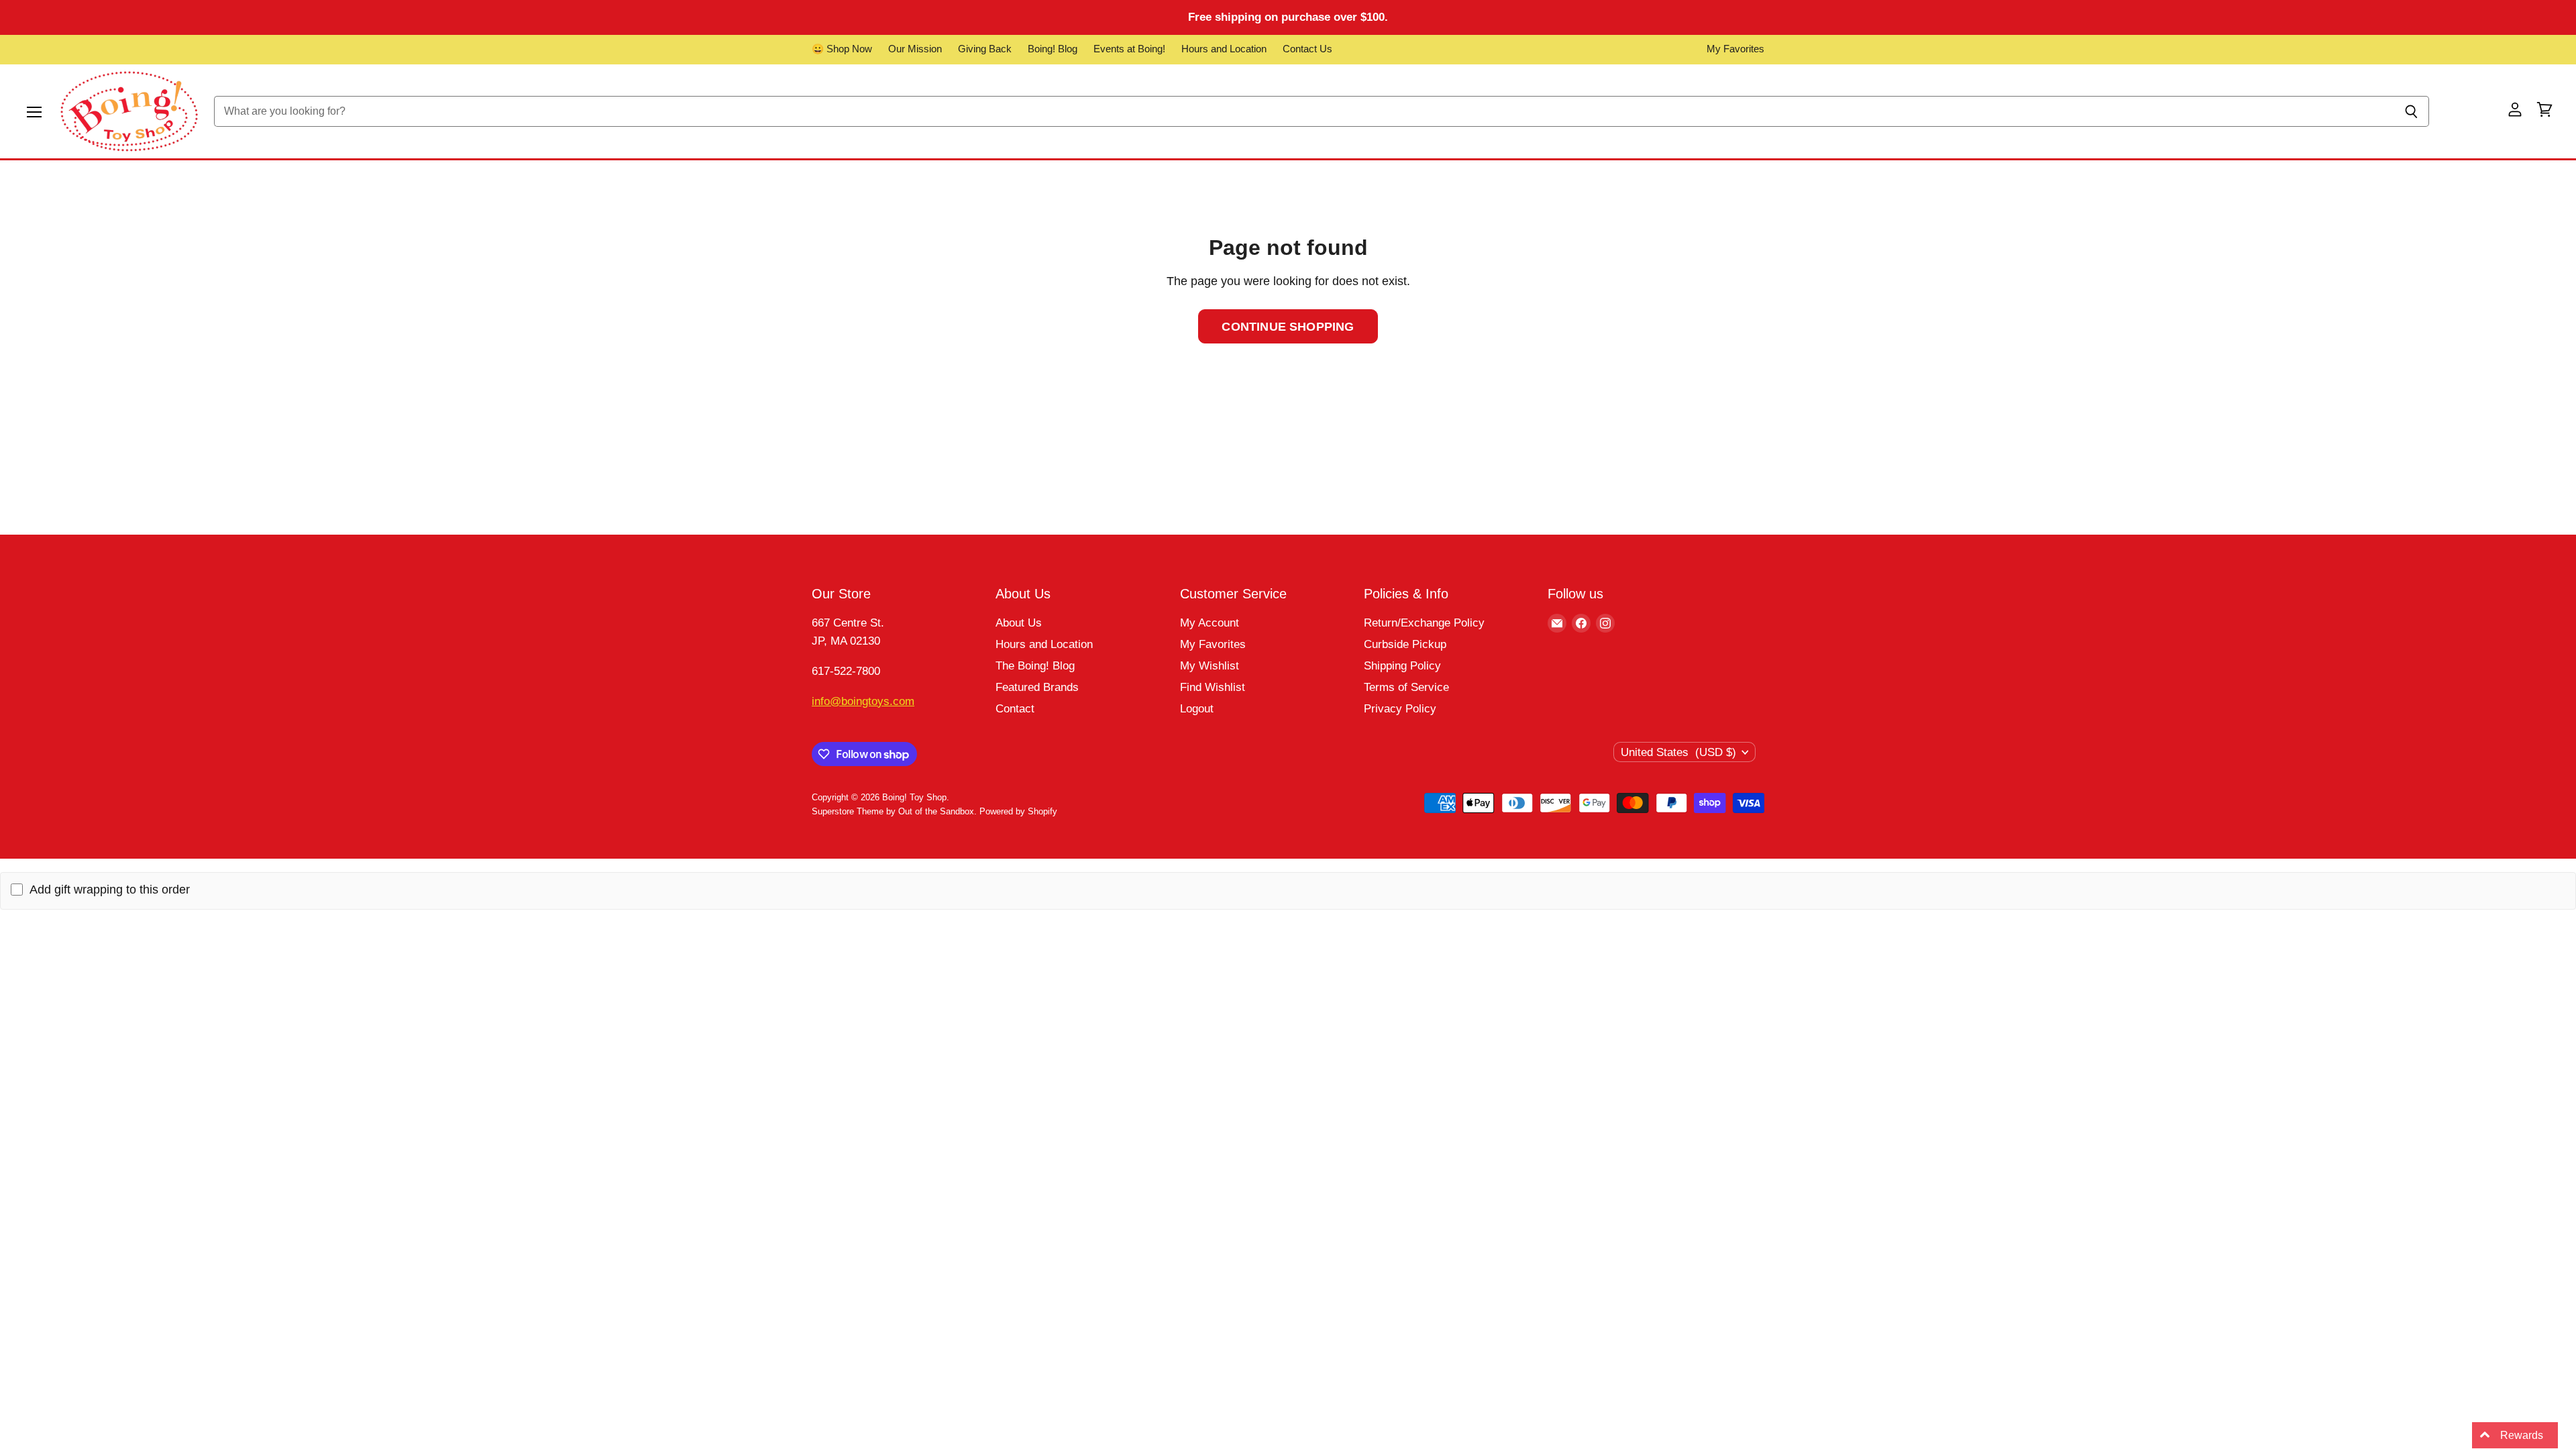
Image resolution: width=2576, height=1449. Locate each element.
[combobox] (1304, 111)
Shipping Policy (1402, 666)
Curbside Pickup (1405, 644)
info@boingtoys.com (863, 701)
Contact (1015, 709)
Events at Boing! (1129, 49)
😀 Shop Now (842, 49)
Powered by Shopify (1018, 811)
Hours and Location (1224, 49)
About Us (1019, 623)
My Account (1210, 623)
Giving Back (985, 49)
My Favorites (1735, 49)
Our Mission (915, 49)
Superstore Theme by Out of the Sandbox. (894, 811)
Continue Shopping (1288, 326)
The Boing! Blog (1035, 666)
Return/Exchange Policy (1424, 623)
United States (1678, 752)
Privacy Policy (1400, 709)
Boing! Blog (1053, 49)
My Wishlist (1210, 666)
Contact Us (1307, 49)
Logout (1197, 709)
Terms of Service (1406, 687)
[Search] (2411, 111)
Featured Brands (1037, 687)
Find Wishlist (1213, 687)
